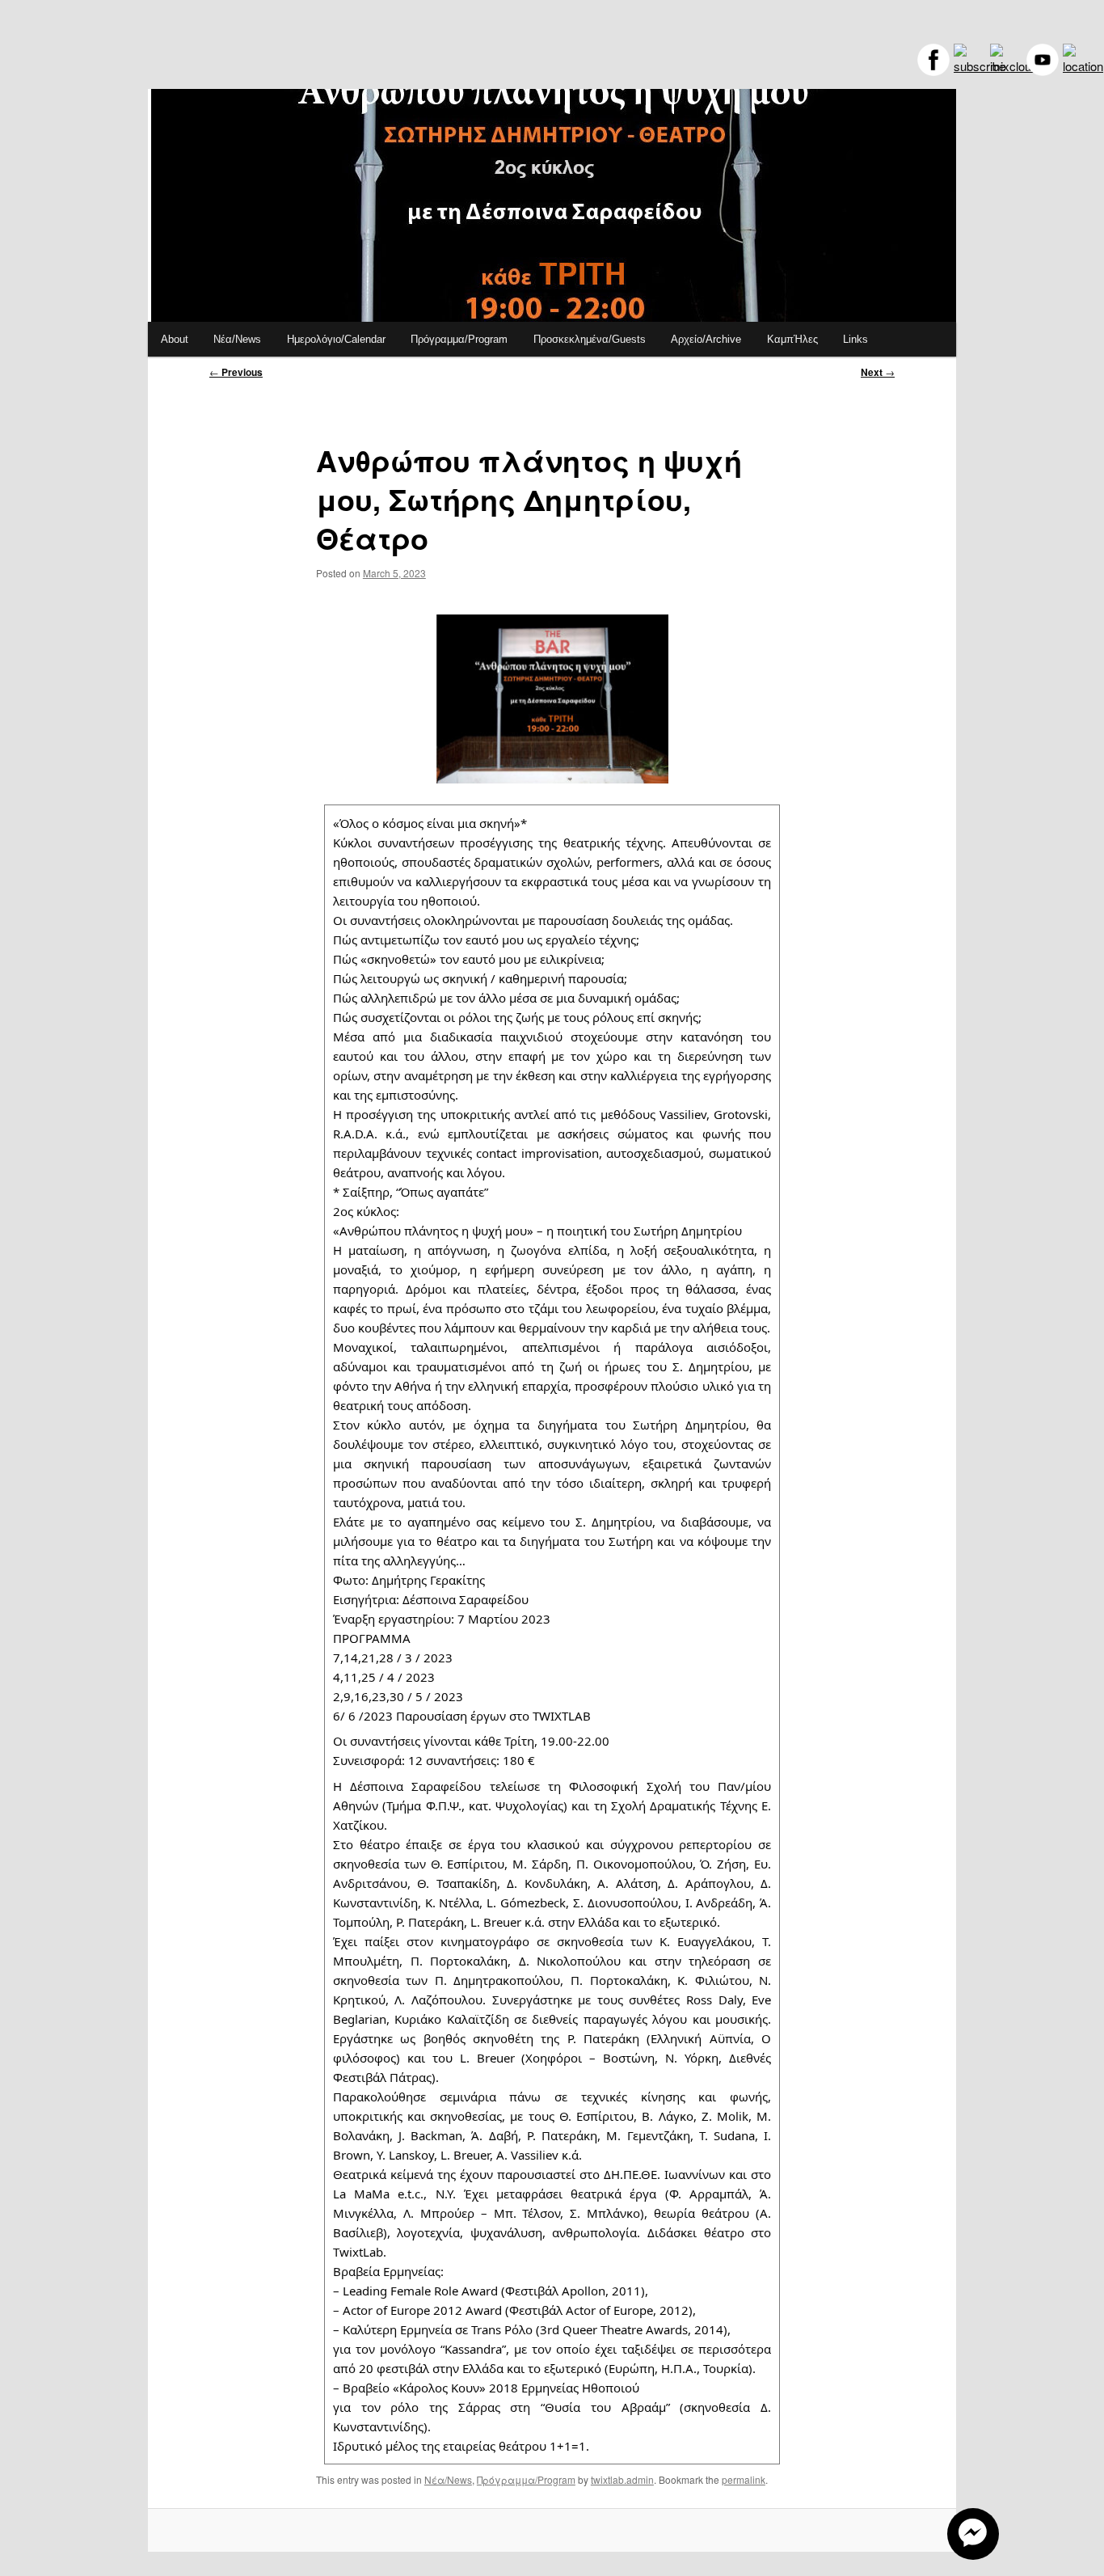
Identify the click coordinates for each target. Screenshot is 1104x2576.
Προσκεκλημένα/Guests (590, 339)
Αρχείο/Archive (706, 339)
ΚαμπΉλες (792, 339)
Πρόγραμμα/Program (459, 339)
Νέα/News (237, 339)
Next (878, 372)
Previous (236, 372)
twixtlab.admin (622, 2479)
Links (855, 339)
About (175, 339)
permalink (744, 2479)
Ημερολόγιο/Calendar (336, 339)
